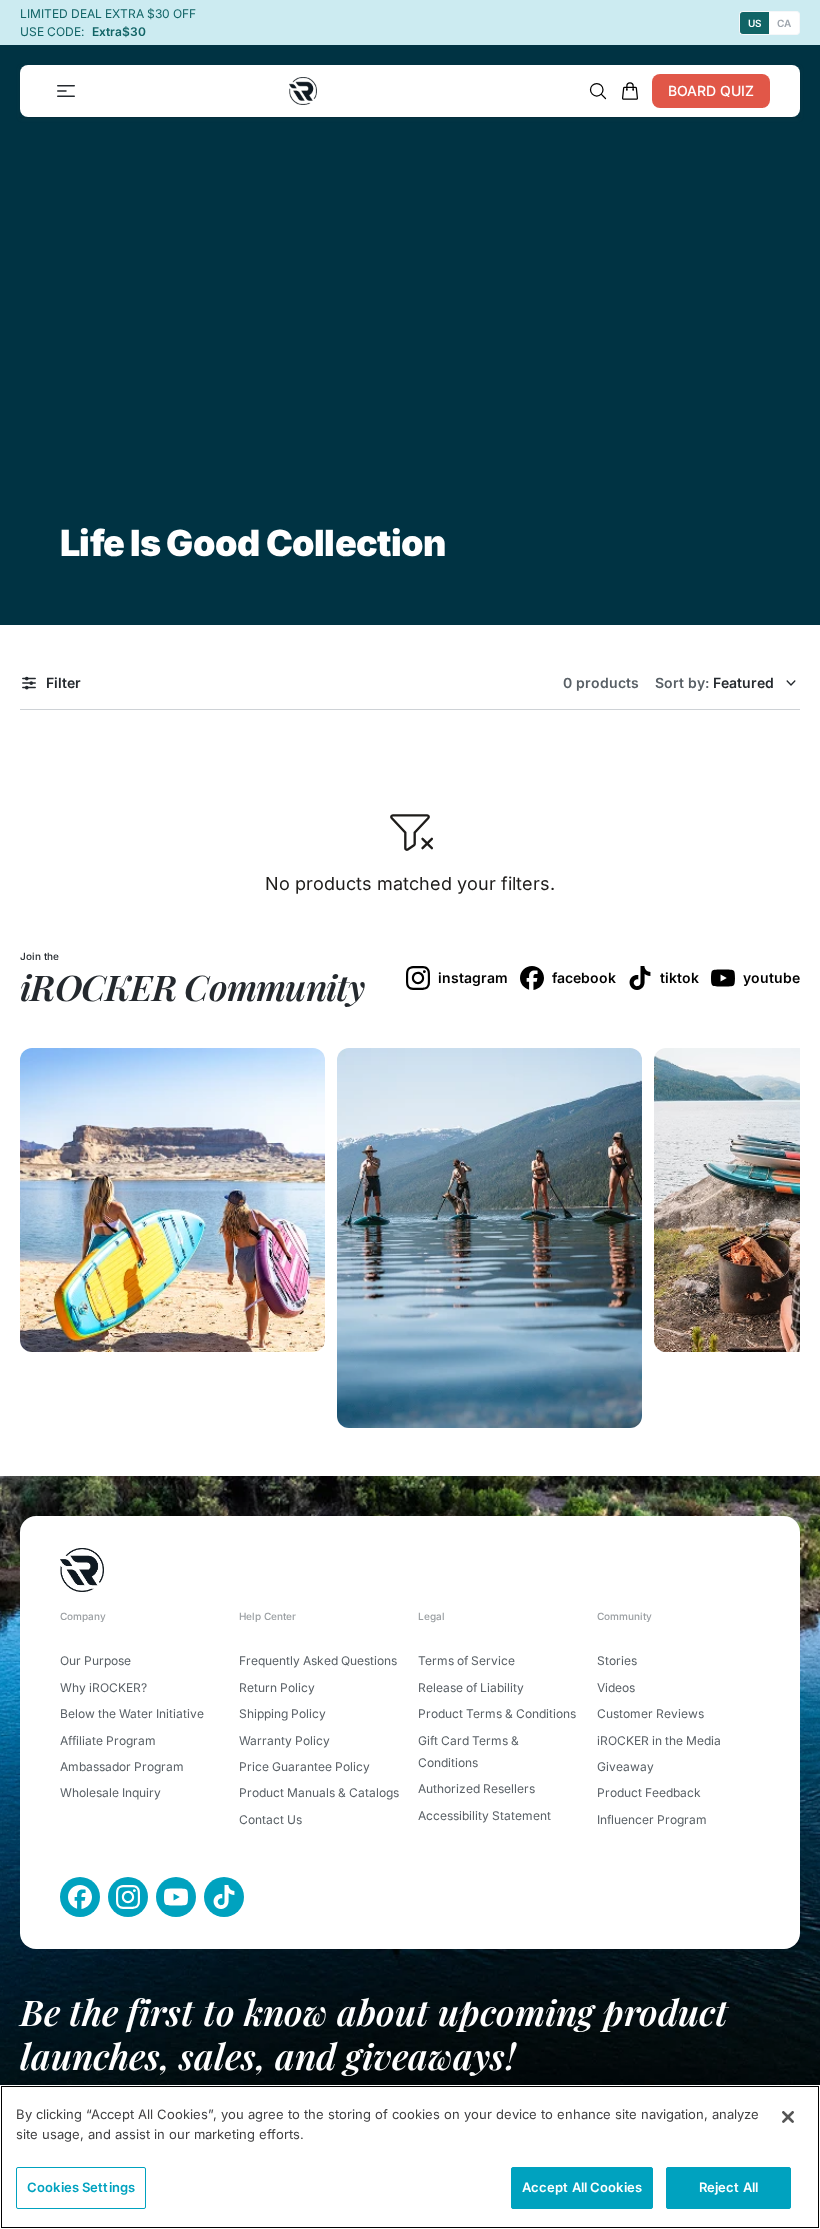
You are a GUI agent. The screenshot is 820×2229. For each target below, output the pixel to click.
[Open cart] (630, 91)
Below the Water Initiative (132, 1713)
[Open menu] (66, 91)
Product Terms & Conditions (497, 1713)
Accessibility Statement (484, 1815)
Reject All (728, 2187)
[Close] (788, 2117)
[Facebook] (80, 1897)
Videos (616, 1687)
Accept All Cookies (582, 2187)
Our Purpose (95, 1660)
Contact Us (270, 1819)
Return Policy (277, 1687)
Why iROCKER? (103, 1687)
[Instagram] (128, 1897)
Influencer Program (652, 1819)
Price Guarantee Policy (304, 1766)
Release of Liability (471, 1687)
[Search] (598, 91)
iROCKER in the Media (659, 1740)
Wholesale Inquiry (110, 1792)
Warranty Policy (284, 1740)
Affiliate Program (108, 1740)
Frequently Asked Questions (318, 1660)
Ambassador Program (122, 1766)
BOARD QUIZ (711, 90)
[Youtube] (176, 1897)
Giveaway (625, 1766)
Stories (617, 1660)
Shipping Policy (282, 1713)
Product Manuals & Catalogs (319, 1792)
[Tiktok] (224, 1897)
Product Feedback (649, 1792)
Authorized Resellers (476, 1788)
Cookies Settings (81, 2187)
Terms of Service (466, 1660)
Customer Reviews (650, 1713)
